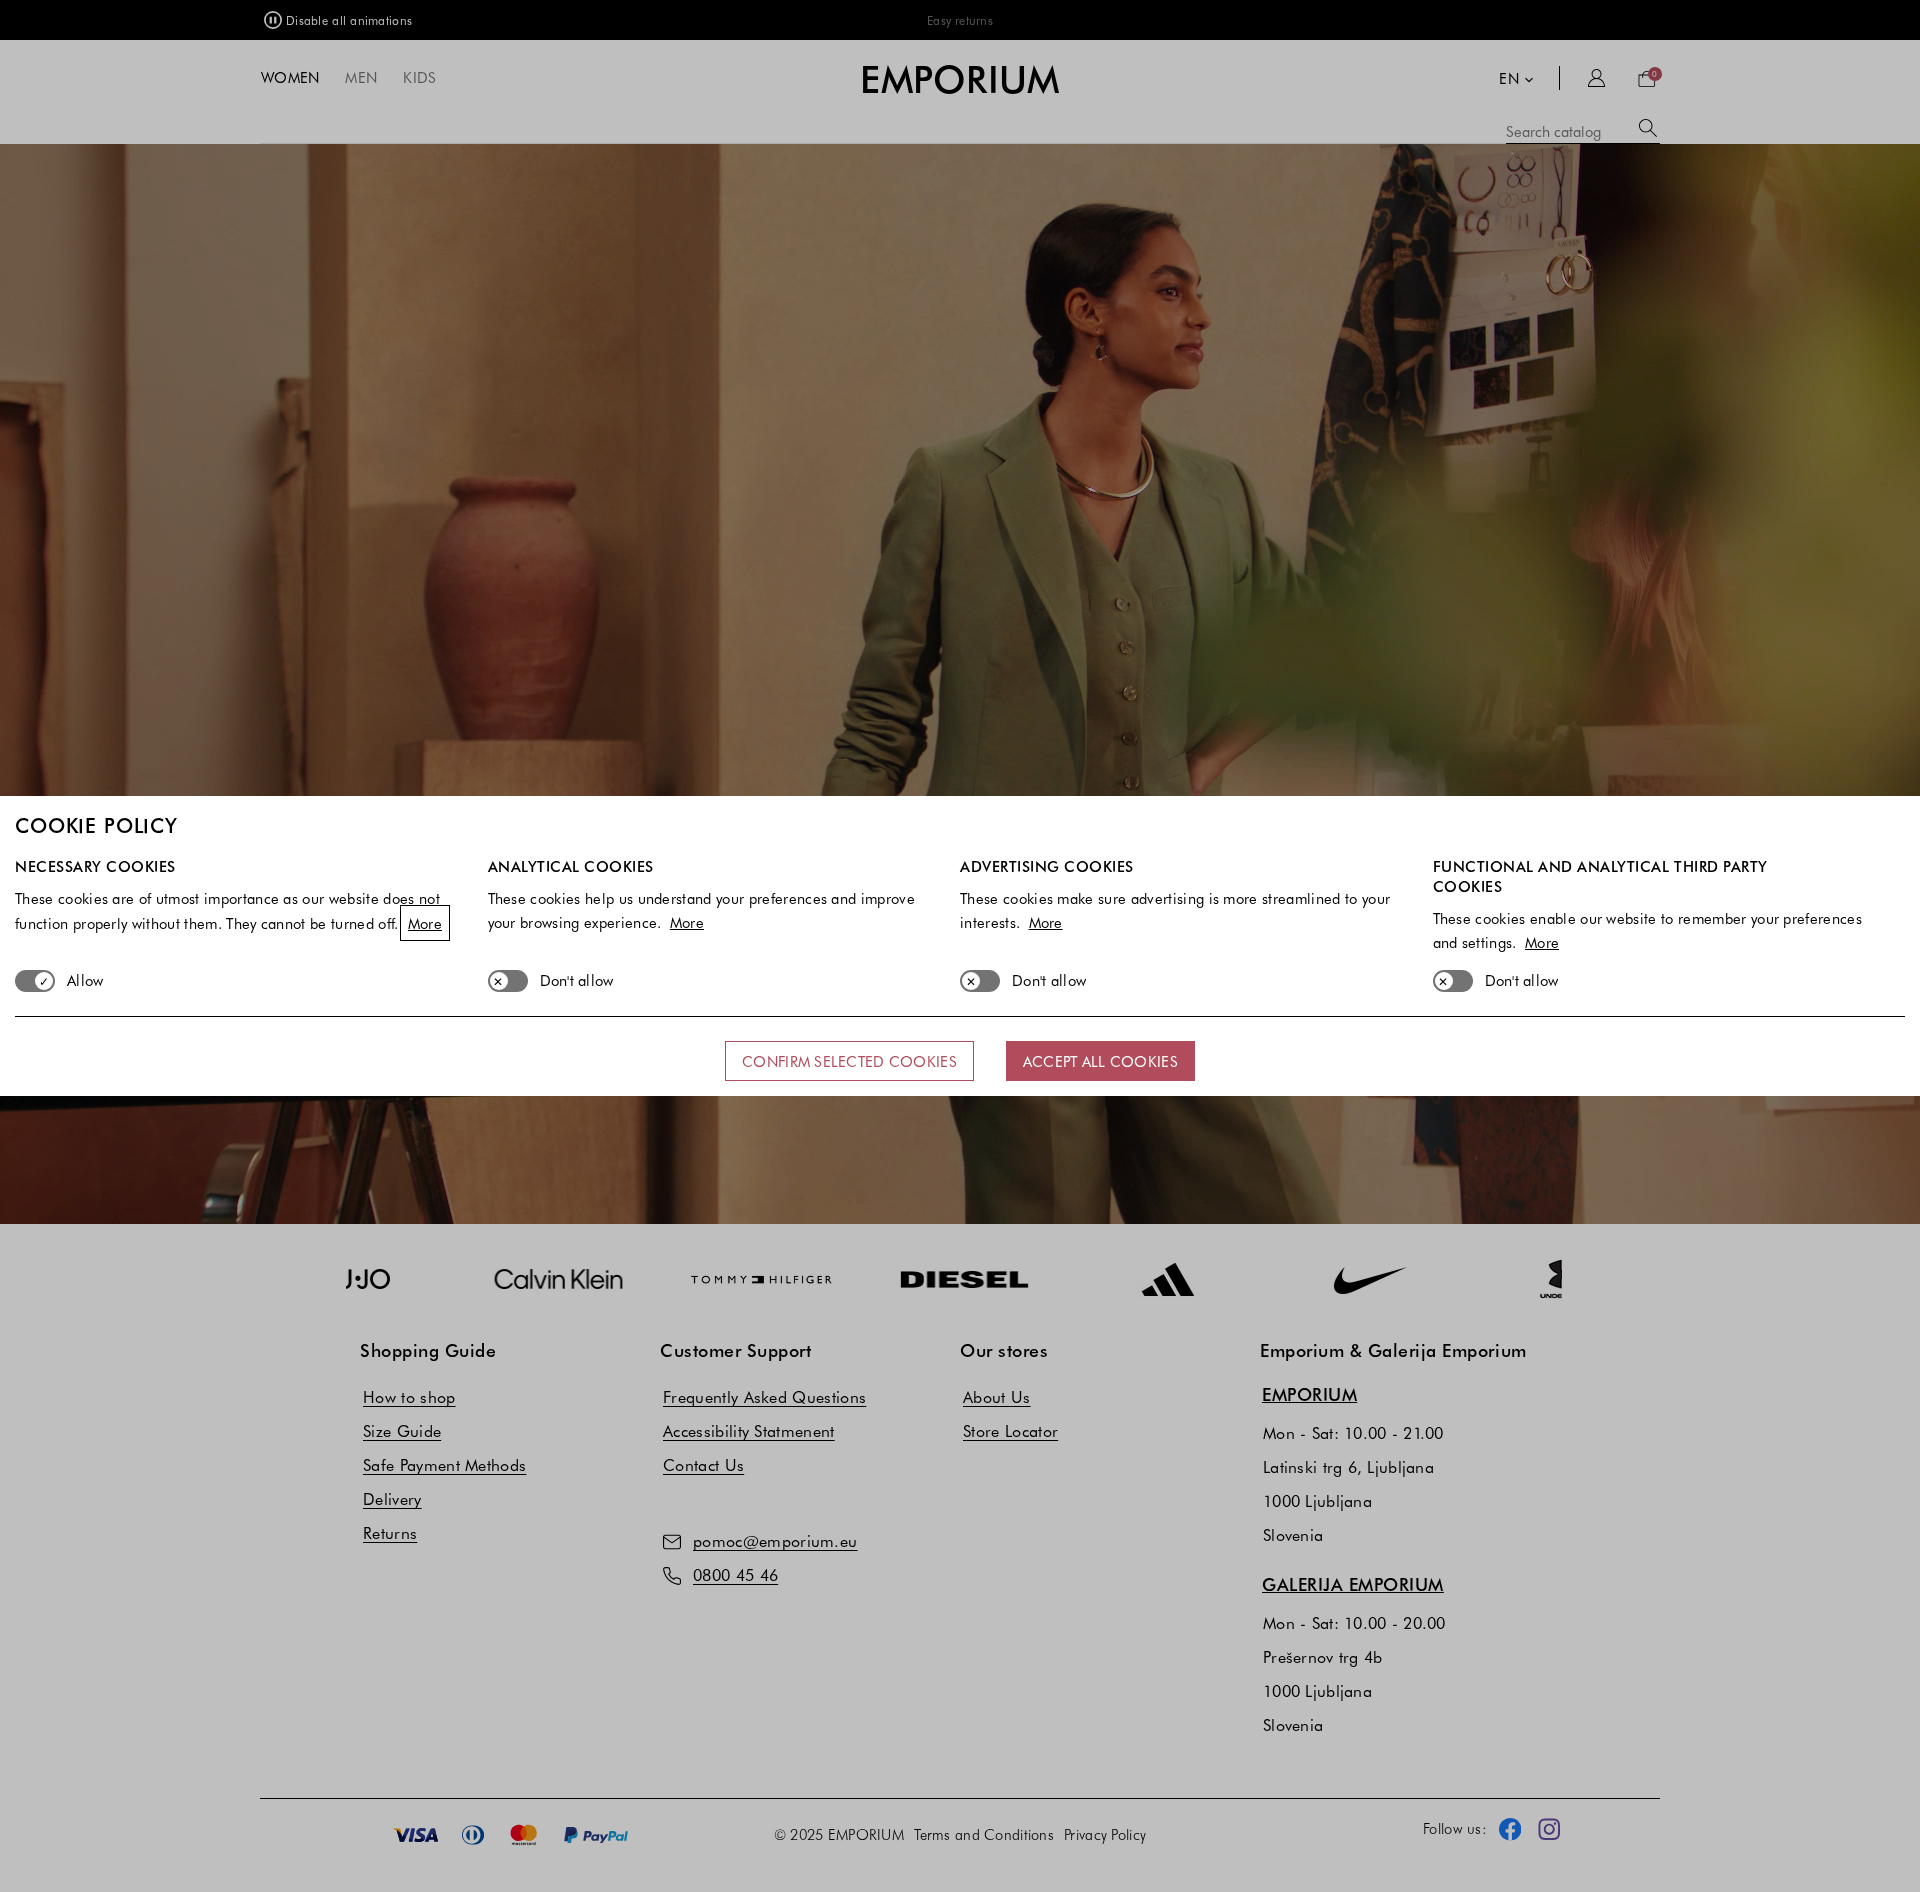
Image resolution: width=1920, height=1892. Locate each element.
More (425, 923)
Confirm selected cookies (849, 1061)
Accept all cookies (1100, 1061)
